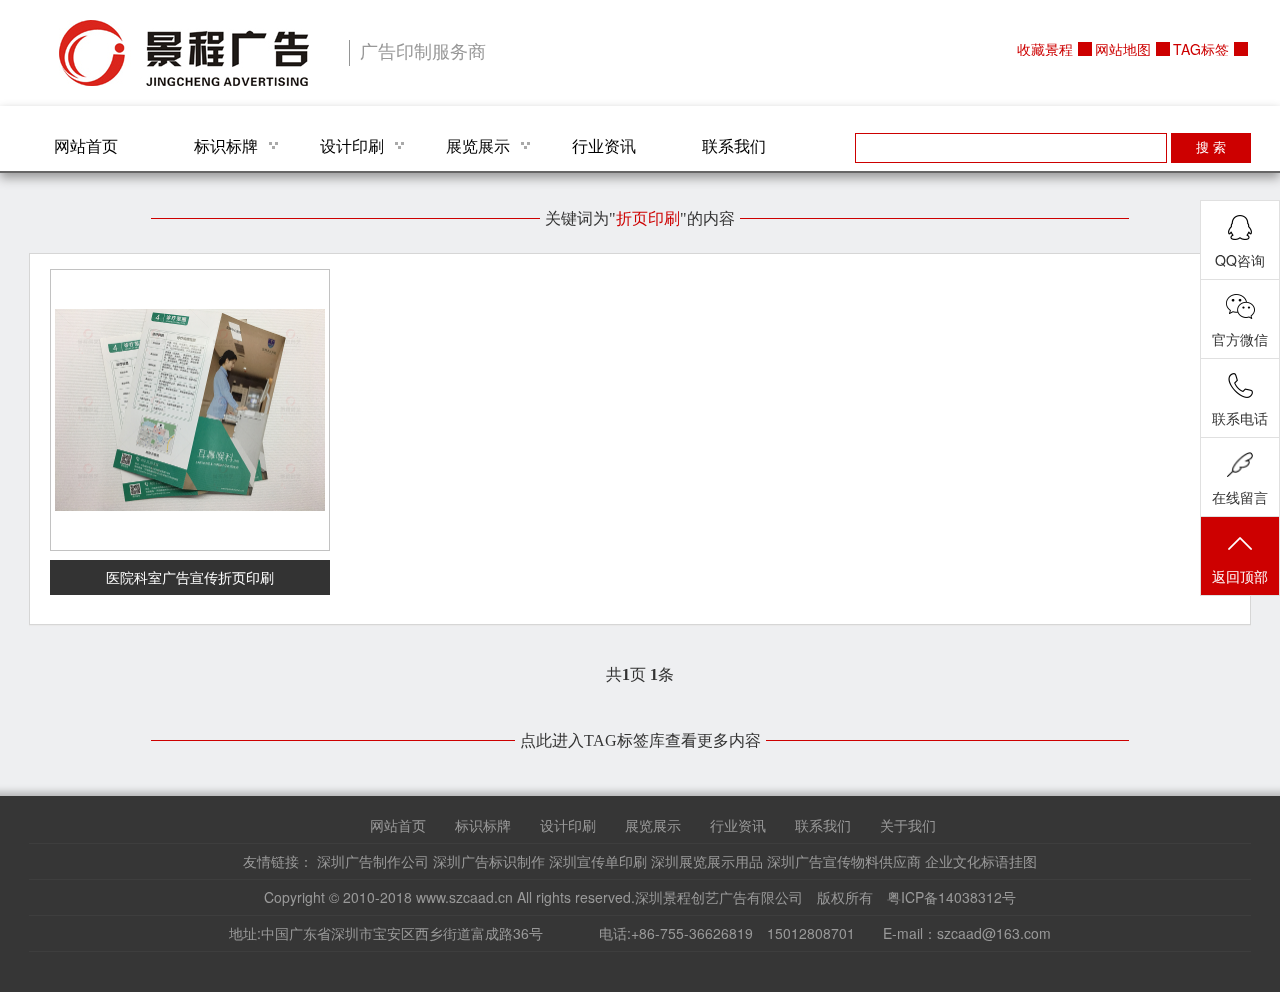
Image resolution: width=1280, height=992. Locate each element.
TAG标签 (1201, 49)
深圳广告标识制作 (489, 861)
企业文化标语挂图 (981, 861)
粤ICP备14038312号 (951, 897)
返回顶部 (1240, 576)
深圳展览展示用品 (707, 861)
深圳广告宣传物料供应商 (844, 861)
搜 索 (1211, 147)
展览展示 (478, 145)
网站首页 (86, 145)
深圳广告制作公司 (373, 861)
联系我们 (734, 145)
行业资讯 (604, 145)
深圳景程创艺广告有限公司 (184, 53)
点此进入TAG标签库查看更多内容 (640, 740)
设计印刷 (352, 145)
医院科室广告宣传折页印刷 (190, 577)
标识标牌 (226, 145)
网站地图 (1123, 49)
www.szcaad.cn (464, 897)
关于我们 (908, 825)
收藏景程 (1045, 49)
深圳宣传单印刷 (598, 861)
